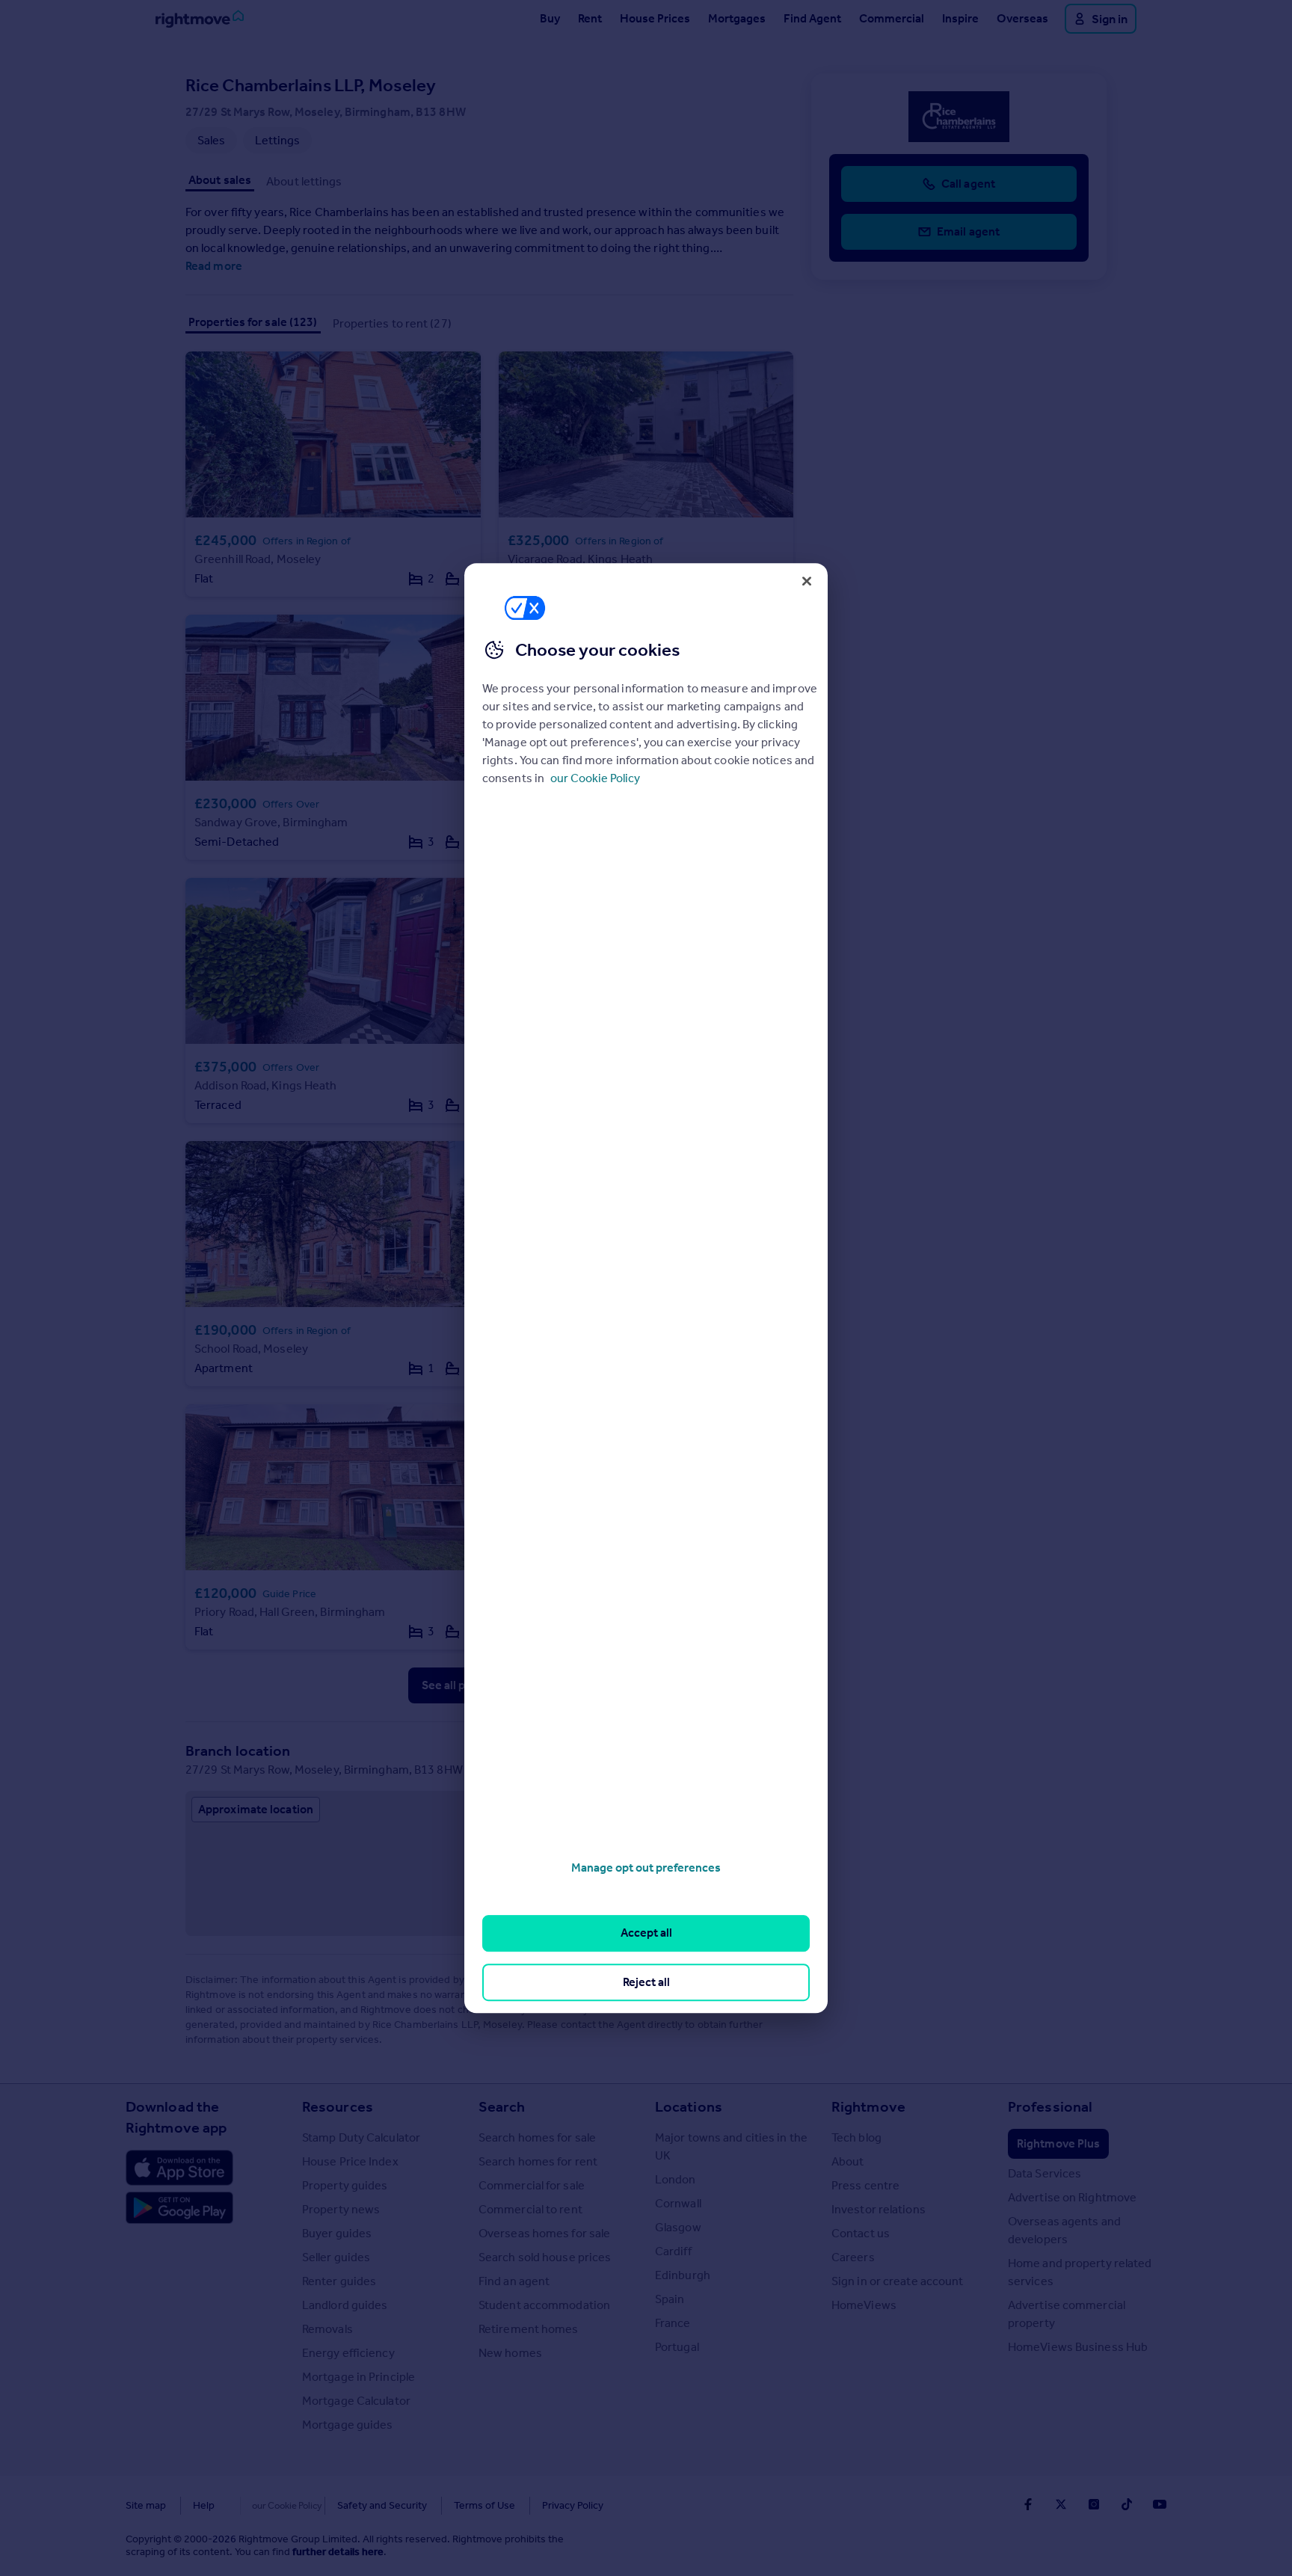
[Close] (807, 581)
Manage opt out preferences (646, 1868)
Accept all (646, 1933)
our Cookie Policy (595, 778)
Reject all (646, 1982)
